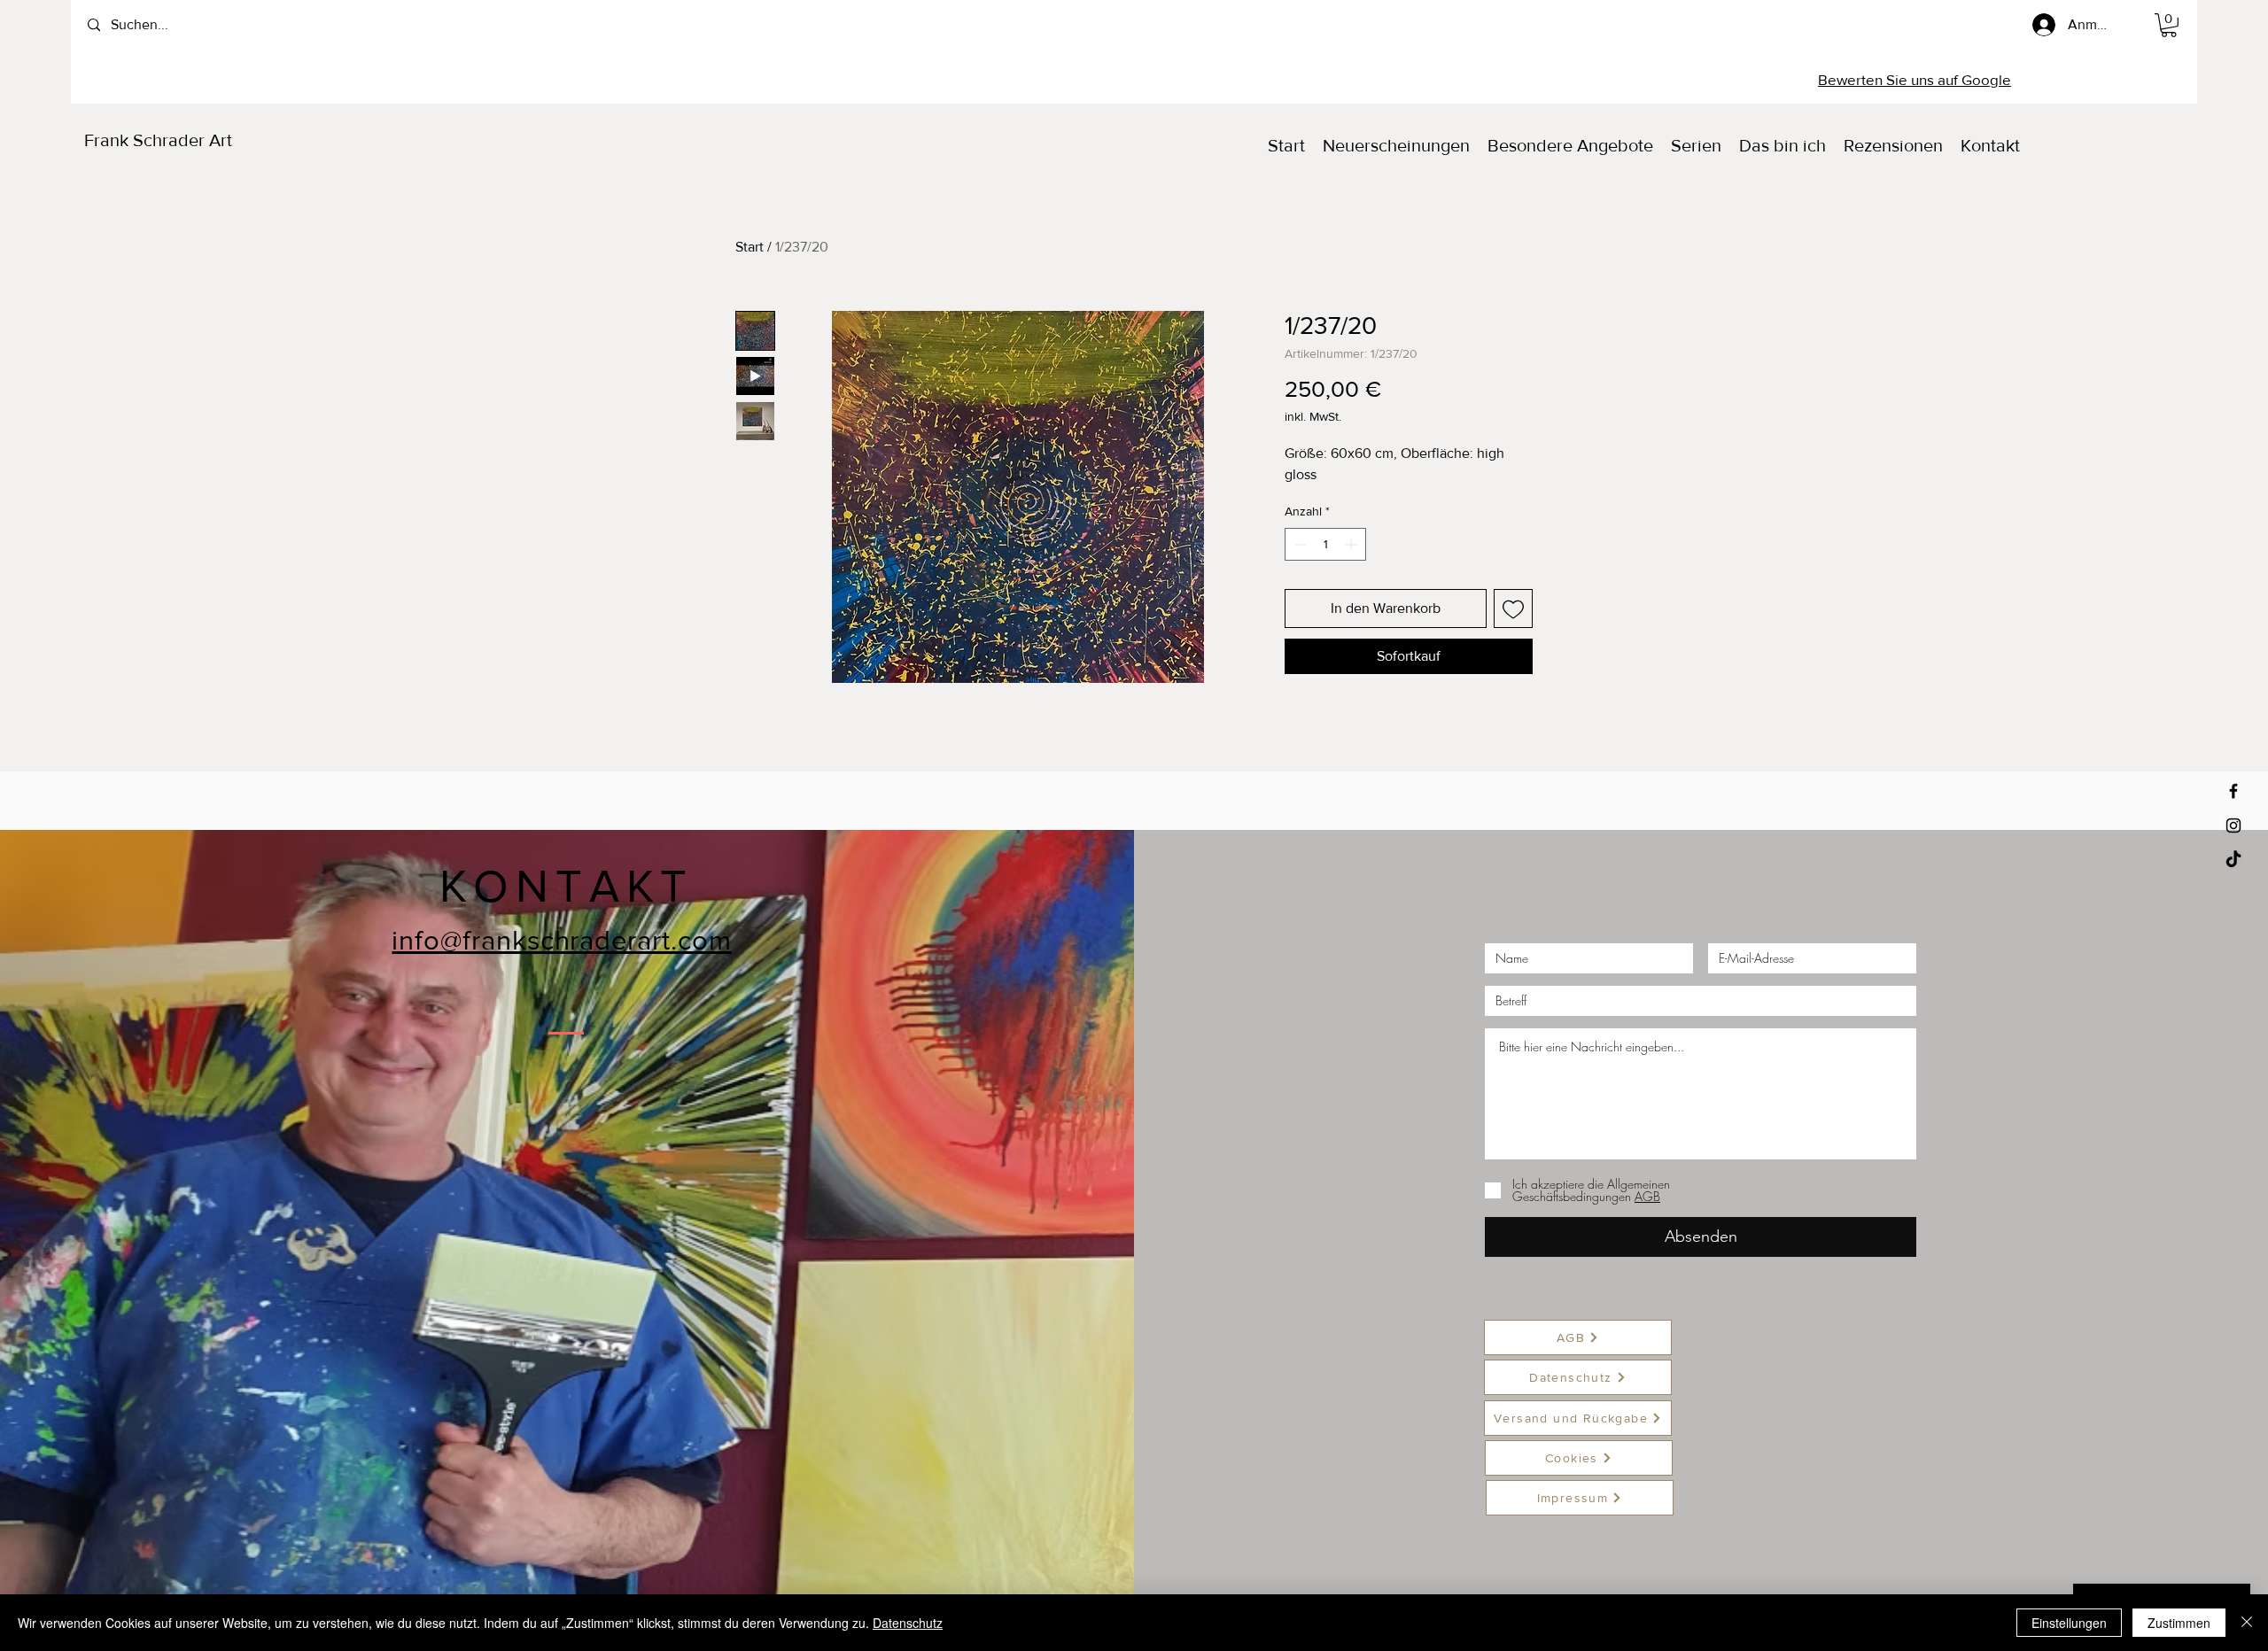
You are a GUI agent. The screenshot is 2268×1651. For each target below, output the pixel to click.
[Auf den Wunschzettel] (1513, 608)
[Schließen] (2247, 1623)
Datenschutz (908, 1623)
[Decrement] (1298, 544)
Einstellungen (2069, 1623)
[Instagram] (2233, 825)
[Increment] (1352, 544)
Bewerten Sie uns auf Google (1915, 79)
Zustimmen (2179, 1623)
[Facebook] (2233, 791)
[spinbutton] (1325, 544)
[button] (2169, 25)
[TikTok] (2233, 860)
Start (750, 247)
